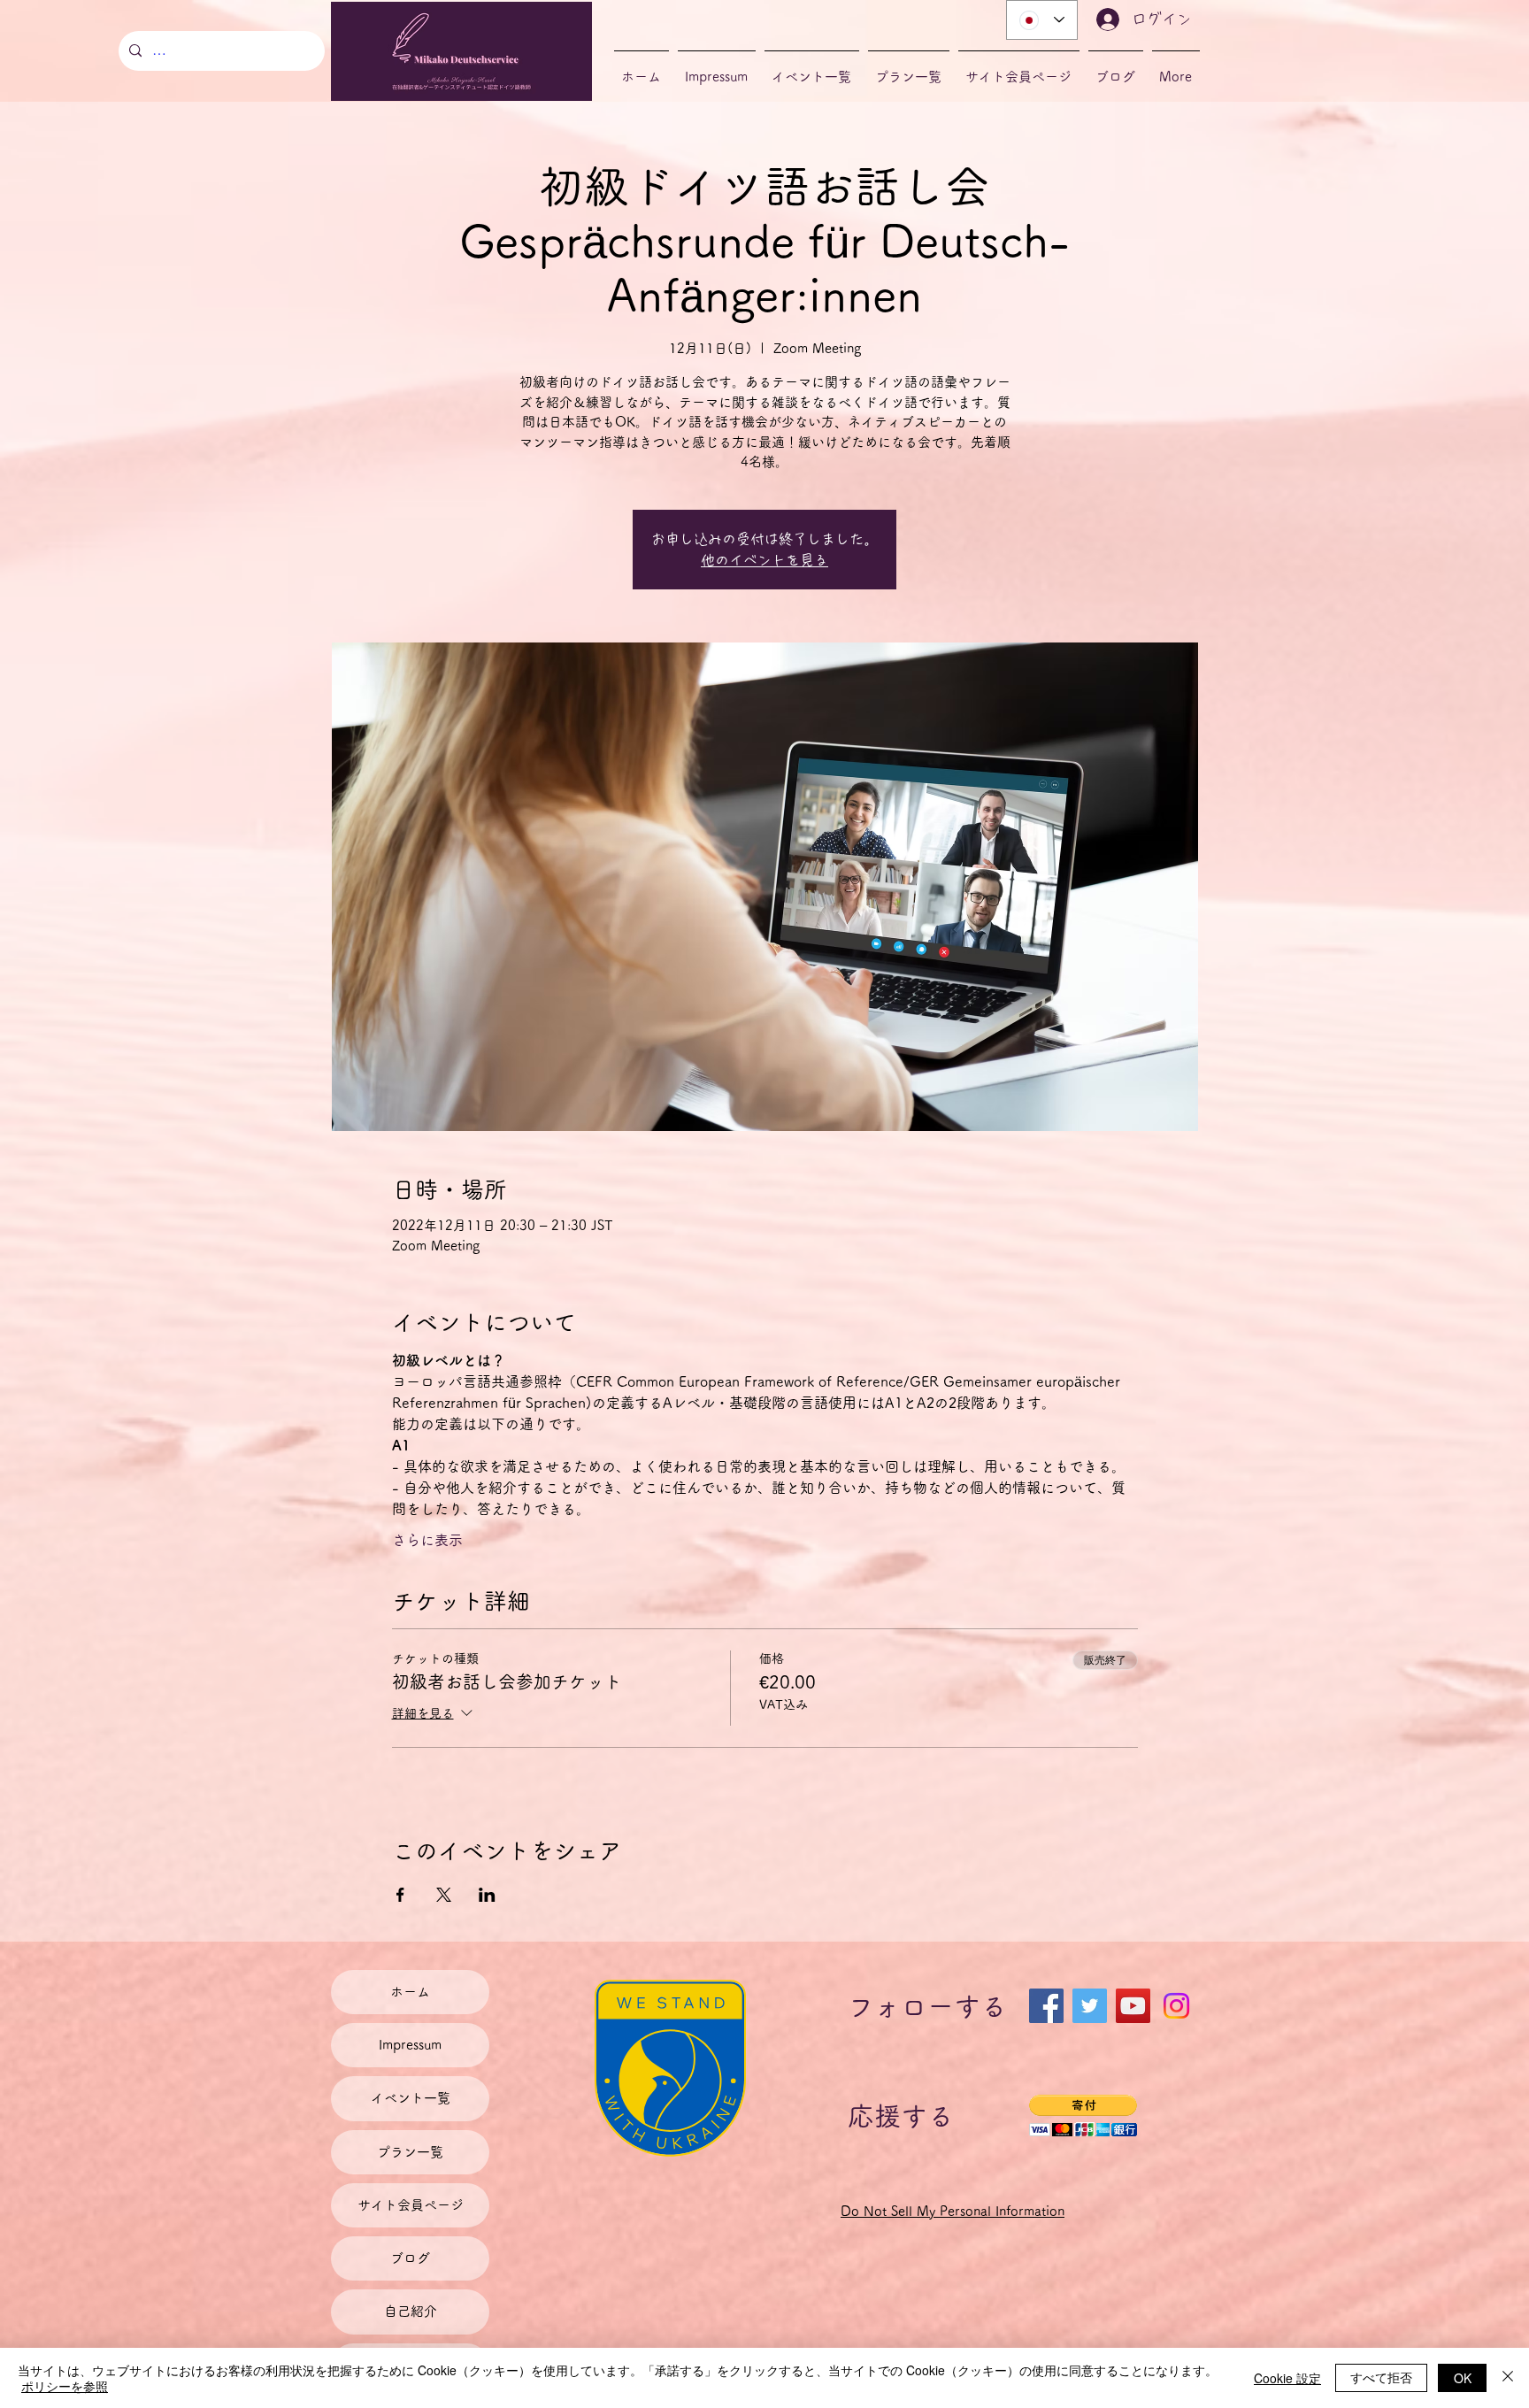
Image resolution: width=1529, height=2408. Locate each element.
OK (1463, 2378)
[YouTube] (1133, 2006)
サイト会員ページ (411, 2205)
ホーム (410, 1992)
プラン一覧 (410, 2152)
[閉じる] (1508, 2378)
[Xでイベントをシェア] (444, 1895)
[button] (1083, 2116)
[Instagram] (1176, 2006)
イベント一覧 (411, 2098)
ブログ (410, 2258)
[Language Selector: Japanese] (1042, 20)
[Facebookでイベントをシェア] (400, 1895)
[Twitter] (1090, 2006)
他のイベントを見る (764, 560)
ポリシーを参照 (65, 2386)
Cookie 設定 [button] (1287, 2378)
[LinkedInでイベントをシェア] (487, 1895)
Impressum (410, 2045)
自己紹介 (411, 2311)
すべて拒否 (1381, 2377)
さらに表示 (427, 1540)
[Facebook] (1046, 2006)
